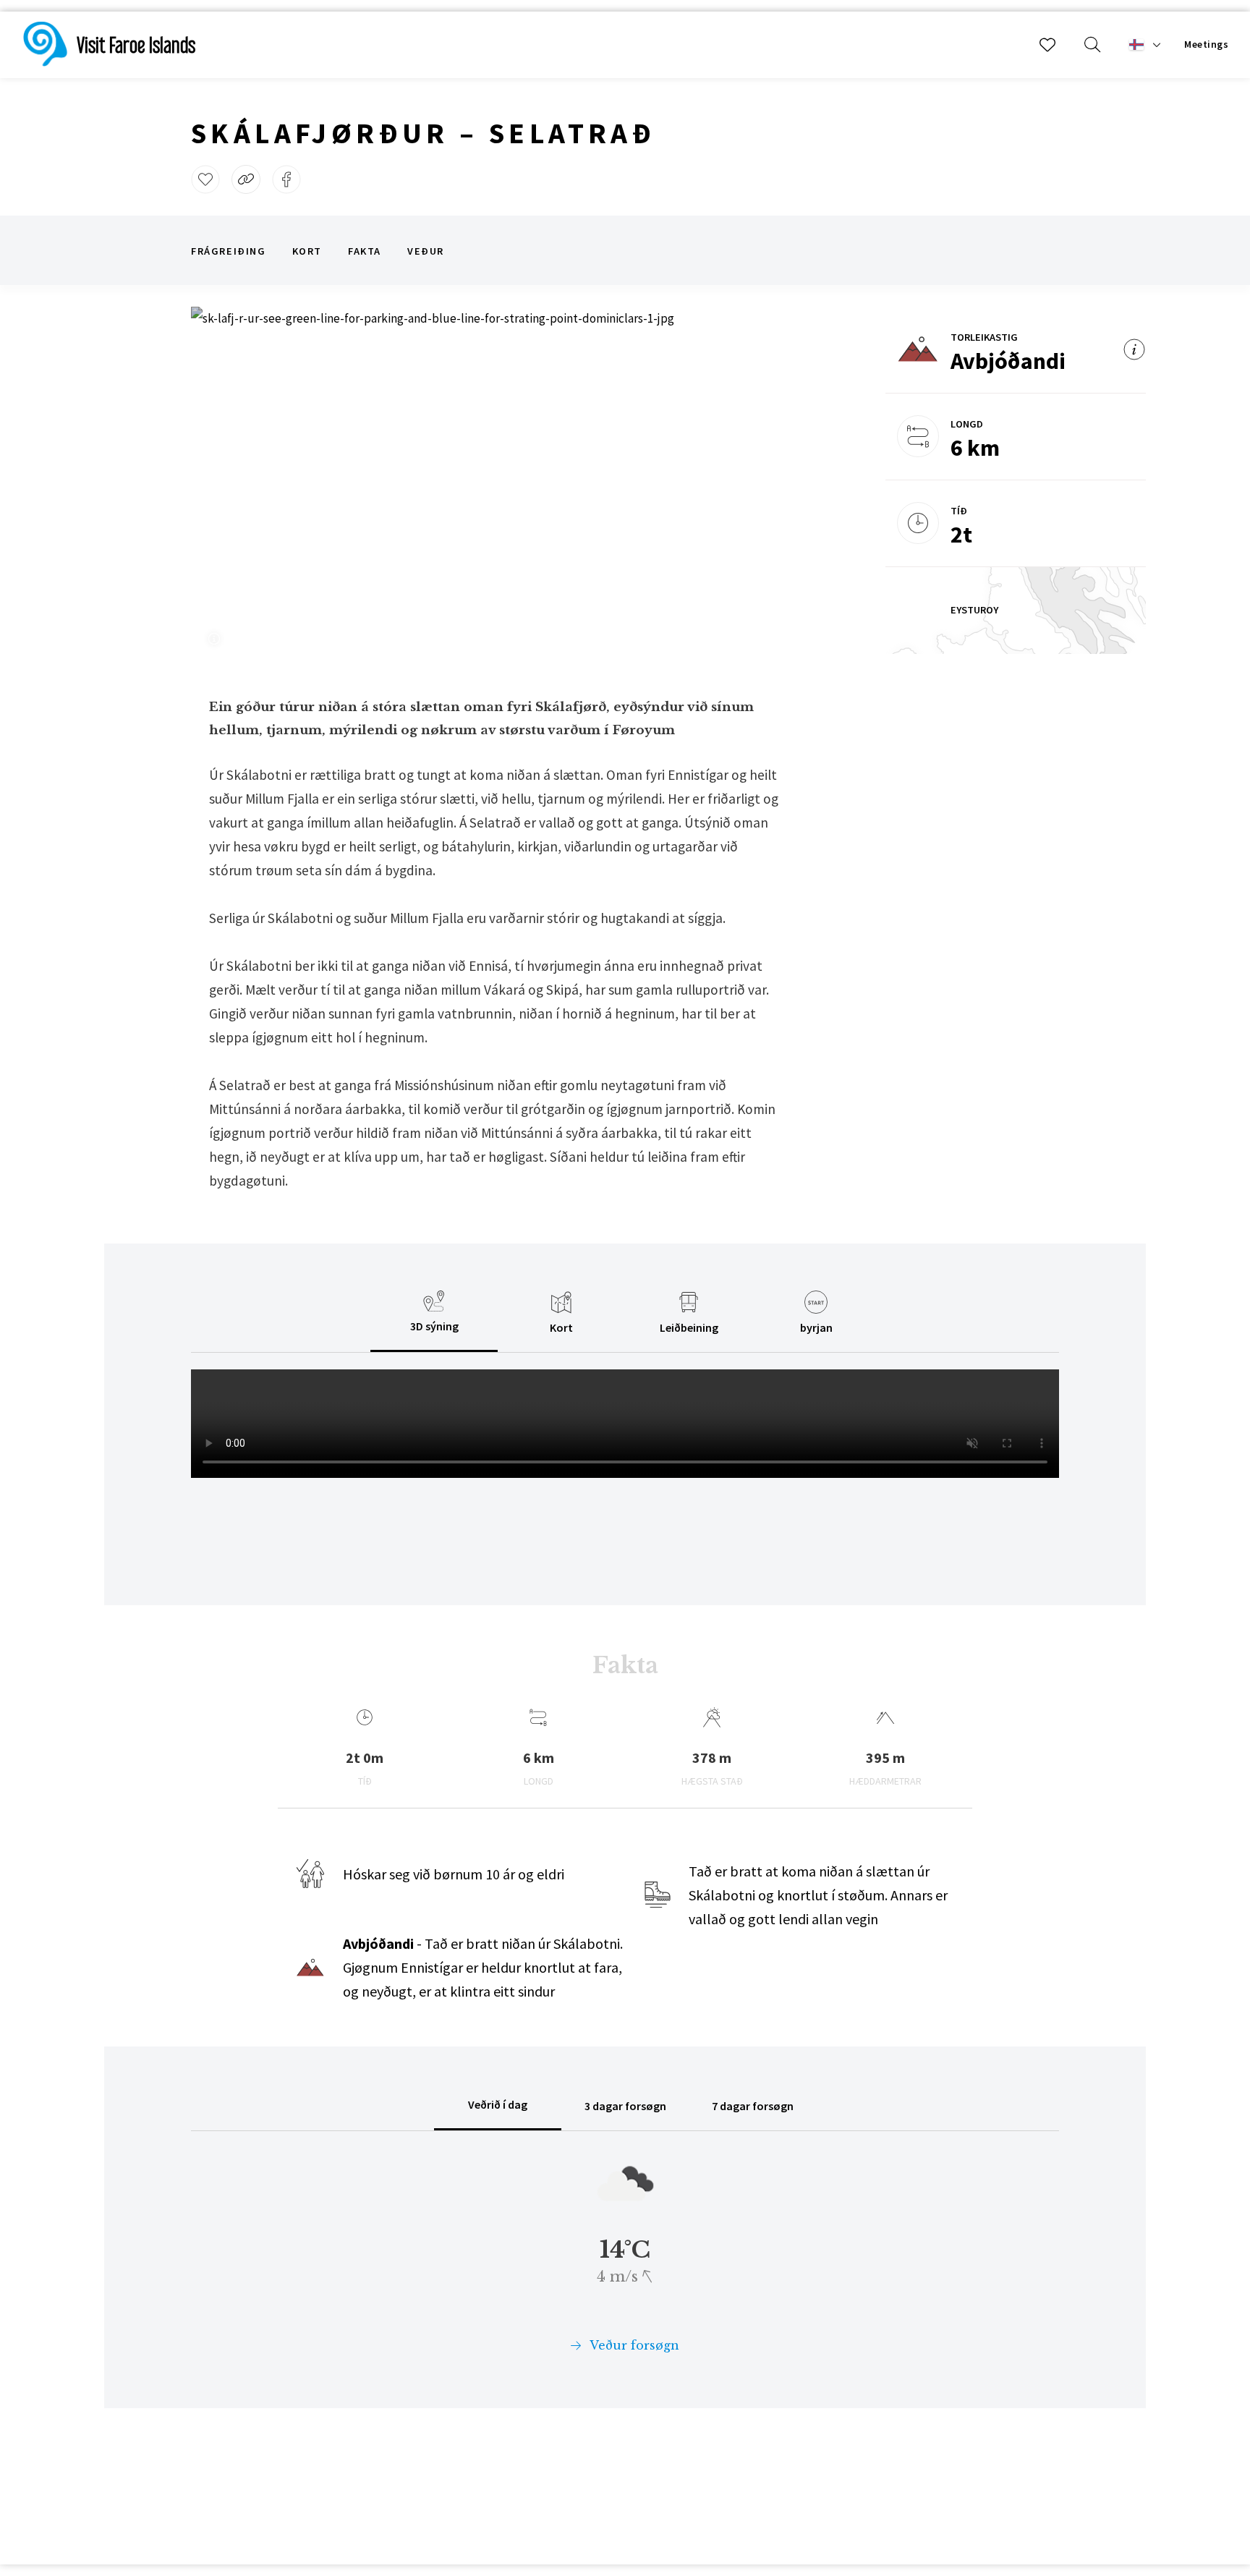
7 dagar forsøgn (753, 2106)
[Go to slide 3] (477, 608)
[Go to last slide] (221, 480)
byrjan (816, 1327)
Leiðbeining (689, 1327)
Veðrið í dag (498, 2104)
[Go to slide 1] (440, 608)
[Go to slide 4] (496, 608)
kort (307, 251)
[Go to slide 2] (459, 608)
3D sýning (434, 1326)
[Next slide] (734, 480)
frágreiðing (229, 251)
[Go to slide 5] (515, 608)
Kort (561, 1327)
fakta (365, 251)
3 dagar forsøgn (625, 2106)
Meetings (1206, 44)
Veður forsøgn (633, 2345)
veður (426, 251)
